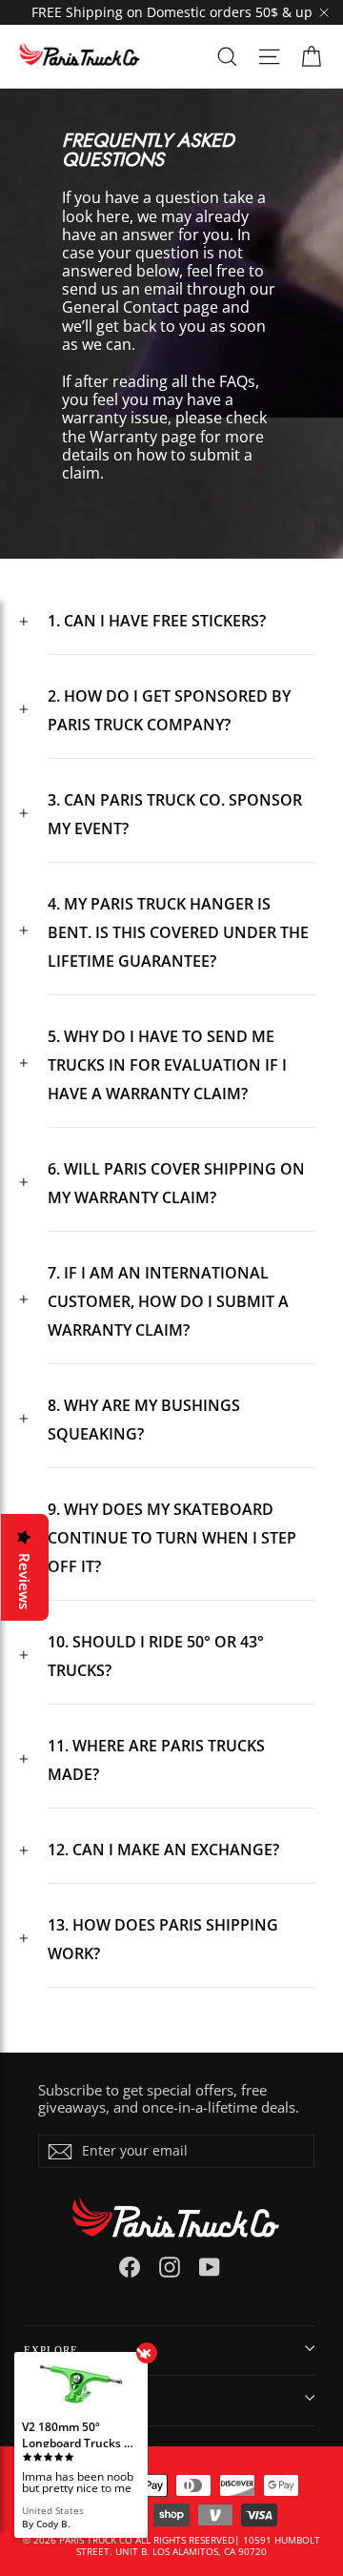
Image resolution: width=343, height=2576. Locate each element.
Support (50, 2400)
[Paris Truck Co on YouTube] (210, 2267)
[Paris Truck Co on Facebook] (130, 2267)
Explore (51, 2350)
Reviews (25, 1581)
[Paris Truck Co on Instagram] (170, 2267)
